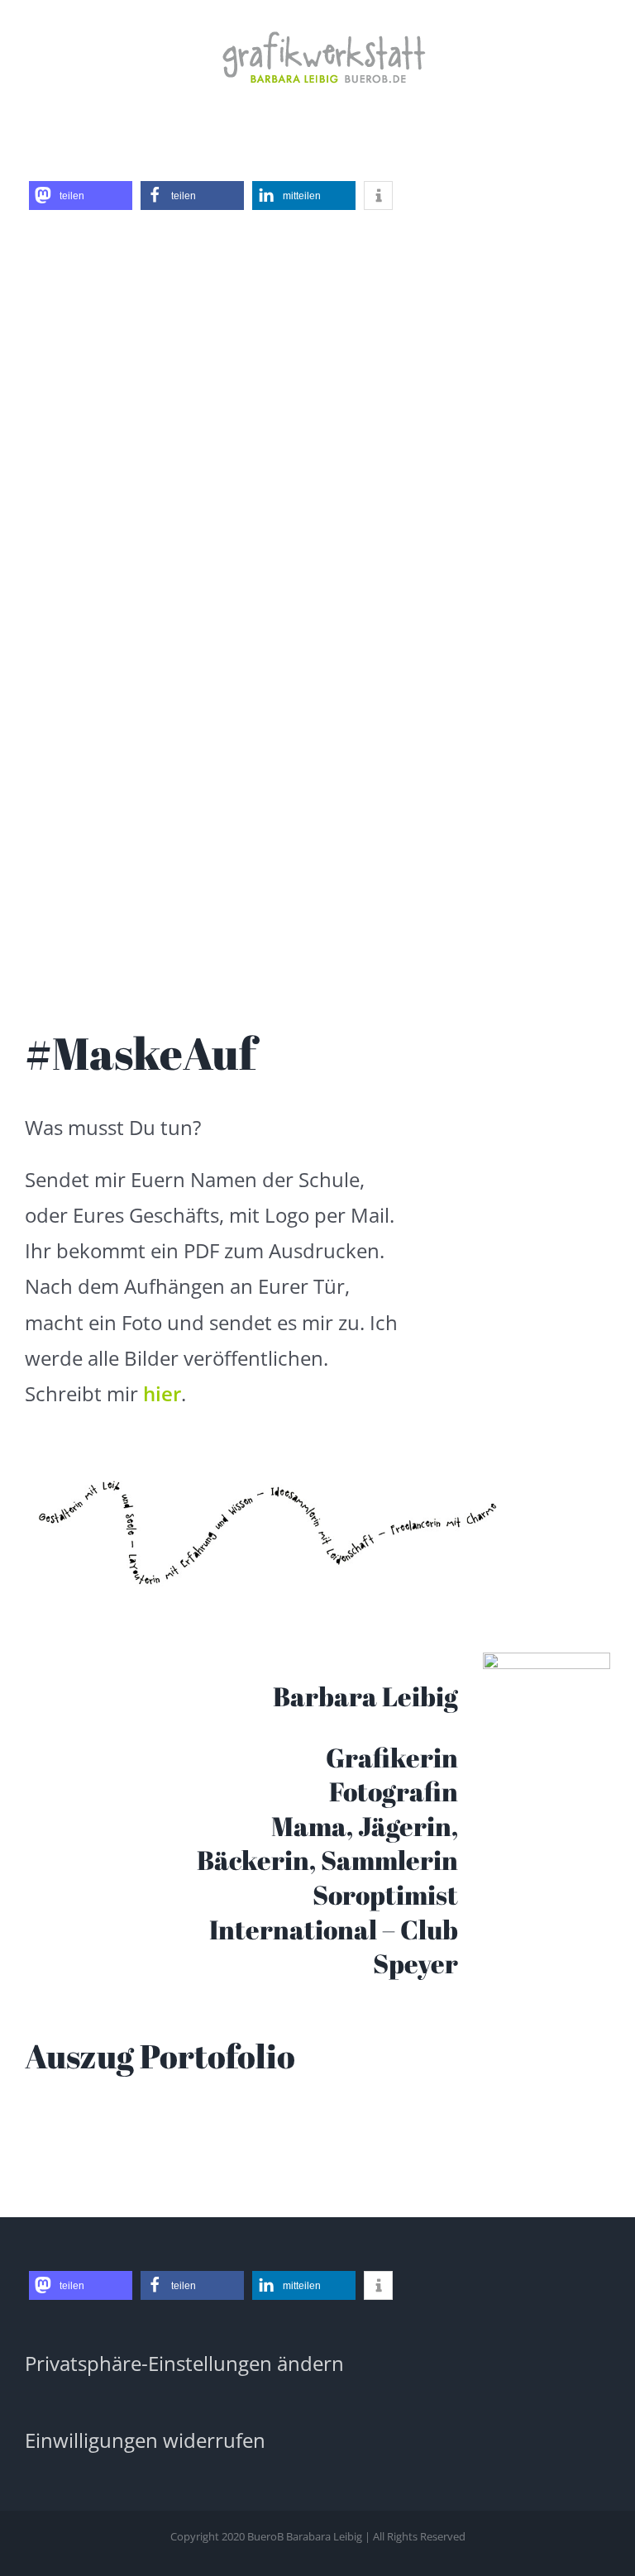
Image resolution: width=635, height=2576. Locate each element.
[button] (81, 196)
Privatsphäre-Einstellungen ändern (184, 2363)
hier (162, 1393)
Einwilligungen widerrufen (145, 2440)
